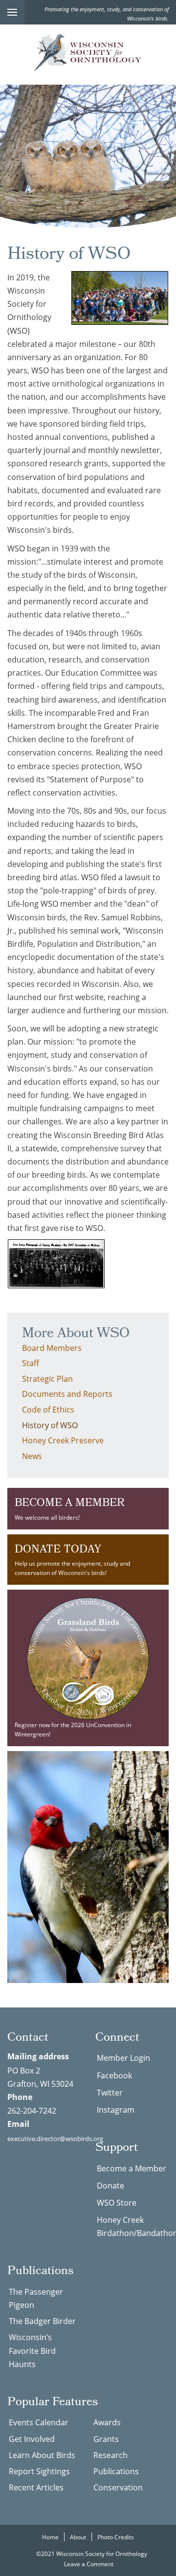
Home (50, 2537)
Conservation (118, 2487)
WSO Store (117, 2202)
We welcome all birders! (70, 1508)
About (78, 2537)
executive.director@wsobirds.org (55, 2139)
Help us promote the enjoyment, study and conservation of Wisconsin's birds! (72, 1559)
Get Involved (32, 2439)
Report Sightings (39, 2471)
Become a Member (132, 2168)
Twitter (110, 2092)
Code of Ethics (48, 1409)
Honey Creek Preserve (63, 1440)
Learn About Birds (42, 2455)
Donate (110, 2185)
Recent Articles (36, 2487)
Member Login (123, 2058)
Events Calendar (39, 2422)
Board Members (52, 1348)
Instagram (116, 2109)
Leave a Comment (89, 2564)
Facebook (114, 2075)
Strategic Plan (47, 1379)
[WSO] (88, 53)
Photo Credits (116, 2537)
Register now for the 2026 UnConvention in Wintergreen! (73, 1729)
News (32, 1456)
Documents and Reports (67, 1394)
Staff (31, 1363)
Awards (107, 2422)
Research (110, 2455)
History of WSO (50, 1425)
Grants (106, 2439)
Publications (116, 2471)
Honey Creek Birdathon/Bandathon (133, 2226)
